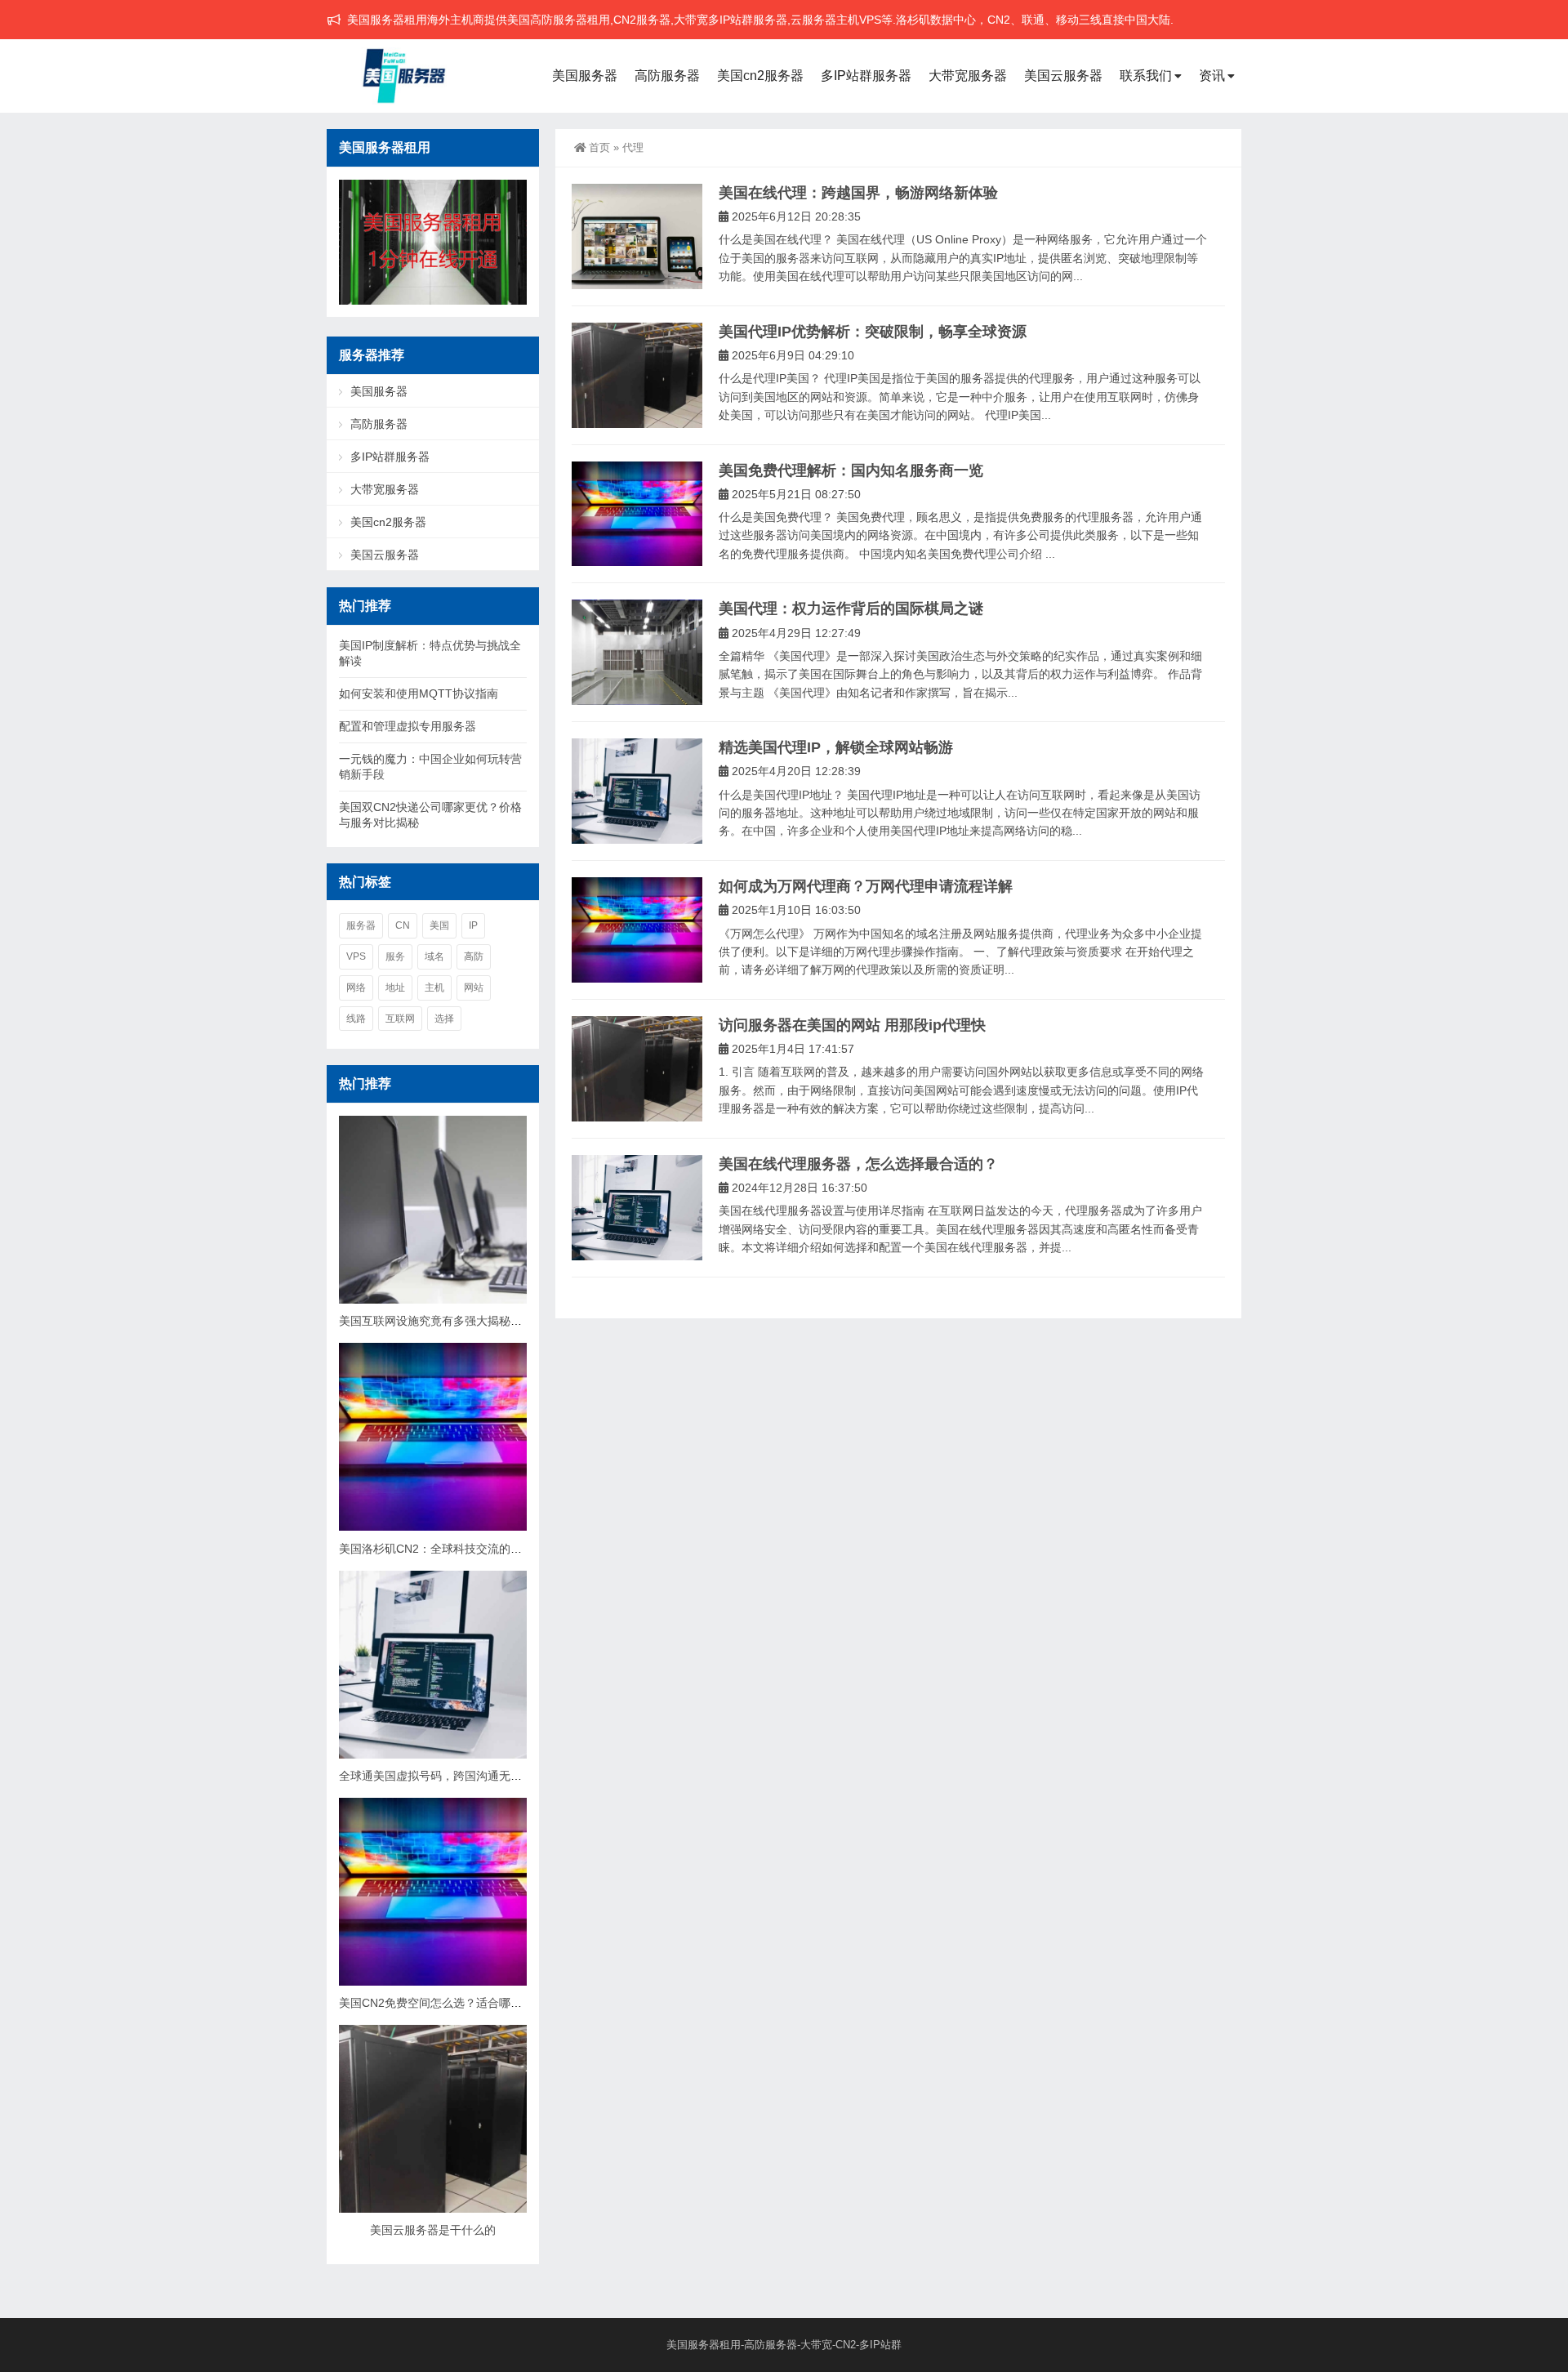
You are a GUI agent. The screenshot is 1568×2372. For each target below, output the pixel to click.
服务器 (361, 925)
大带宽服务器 (968, 76)
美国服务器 (585, 76)
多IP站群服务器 (866, 76)
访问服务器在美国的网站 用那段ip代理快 (852, 1025)
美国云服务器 (1063, 76)
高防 (474, 956)
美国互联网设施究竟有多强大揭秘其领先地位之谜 (465, 1321)
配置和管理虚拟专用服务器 (408, 726)
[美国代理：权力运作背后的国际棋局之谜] (637, 652)
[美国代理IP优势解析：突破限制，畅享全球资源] (637, 375)
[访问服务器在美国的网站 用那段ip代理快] (637, 1069)
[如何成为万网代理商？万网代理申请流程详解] (637, 930)
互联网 (400, 1019)
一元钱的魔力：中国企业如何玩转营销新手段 (430, 767)
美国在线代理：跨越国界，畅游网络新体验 (858, 193)
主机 (434, 988)
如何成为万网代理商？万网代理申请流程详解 (866, 886)
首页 (599, 147)
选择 (444, 1019)
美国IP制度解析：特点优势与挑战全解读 (430, 653)
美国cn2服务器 (760, 76)
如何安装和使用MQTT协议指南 (419, 693)
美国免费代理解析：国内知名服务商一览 (851, 470)
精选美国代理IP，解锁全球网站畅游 (836, 747)
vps (356, 956)
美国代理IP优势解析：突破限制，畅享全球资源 (873, 332)
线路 (356, 1019)
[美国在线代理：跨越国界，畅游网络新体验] (637, 236)
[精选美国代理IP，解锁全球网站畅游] (637, 791)
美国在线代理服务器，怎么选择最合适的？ (858, 1164)
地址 (395, 988)
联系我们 (1146, 76)
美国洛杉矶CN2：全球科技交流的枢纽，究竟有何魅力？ (482, 1549)
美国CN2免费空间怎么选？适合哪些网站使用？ (459, 2003)
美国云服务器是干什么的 (433, 2230)
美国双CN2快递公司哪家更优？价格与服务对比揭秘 (430, 815)
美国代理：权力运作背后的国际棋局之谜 (851, 609)
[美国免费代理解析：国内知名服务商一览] (637, 514)
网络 (356, 988)
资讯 (1212, 76)
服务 (395, 956)
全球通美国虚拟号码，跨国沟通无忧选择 (442, 1776)
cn (403, 925)
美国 (439, 925)
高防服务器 (667, 76)
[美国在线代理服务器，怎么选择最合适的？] (637, 1208)
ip (473, 925)
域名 (434, 956)
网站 (474, 988)
